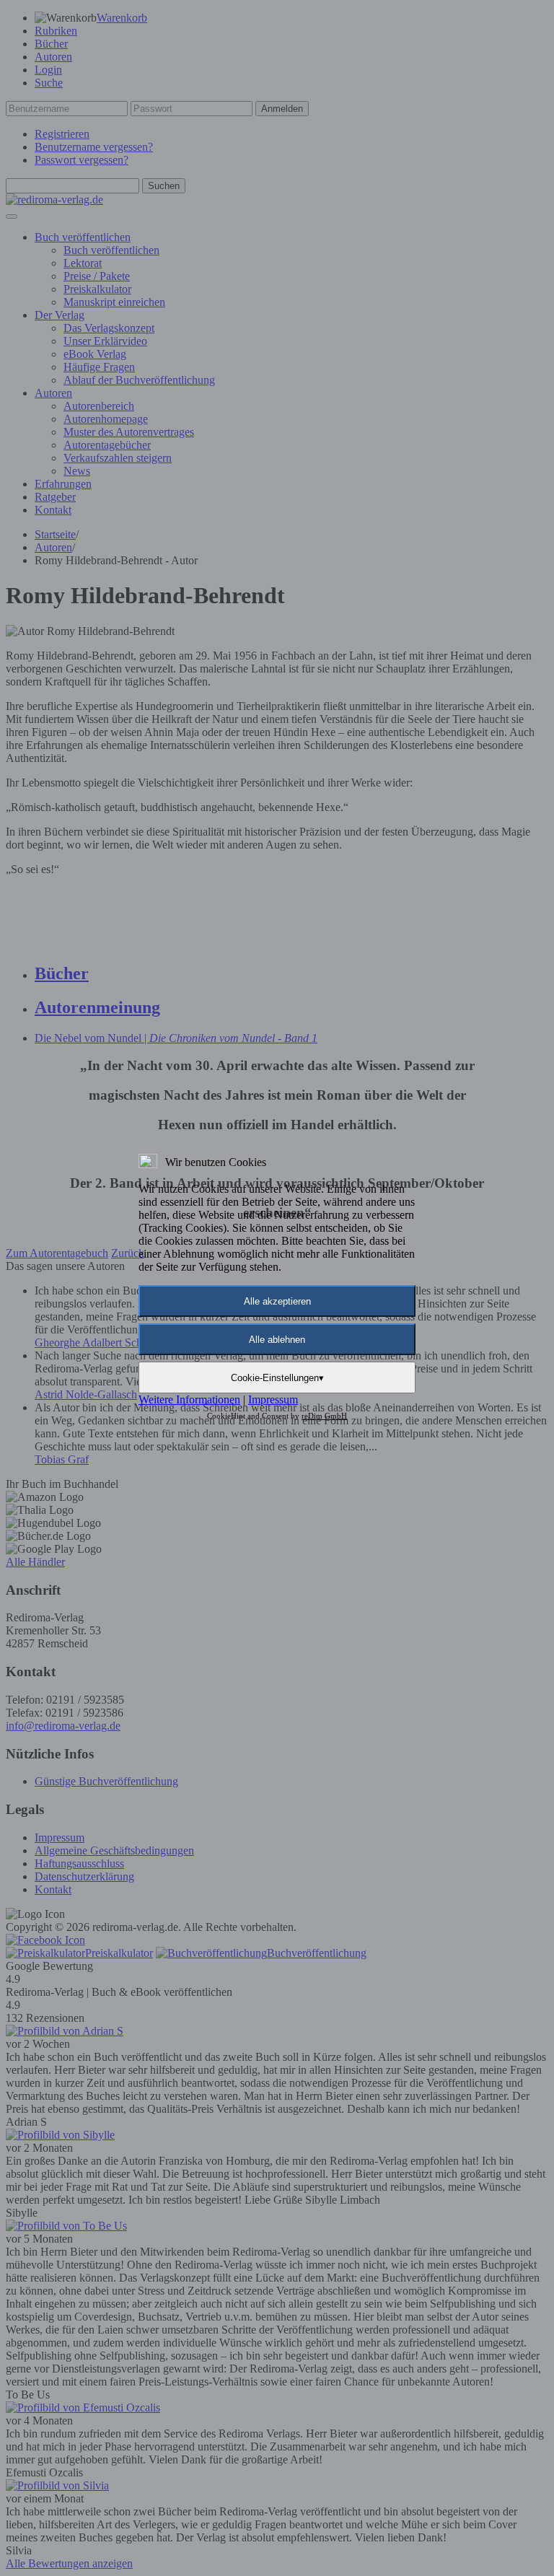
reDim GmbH (324, 1416)
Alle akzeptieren (277, 1301)
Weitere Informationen (189, 1399)
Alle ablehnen (277, 1340)
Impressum (273, 1399)
